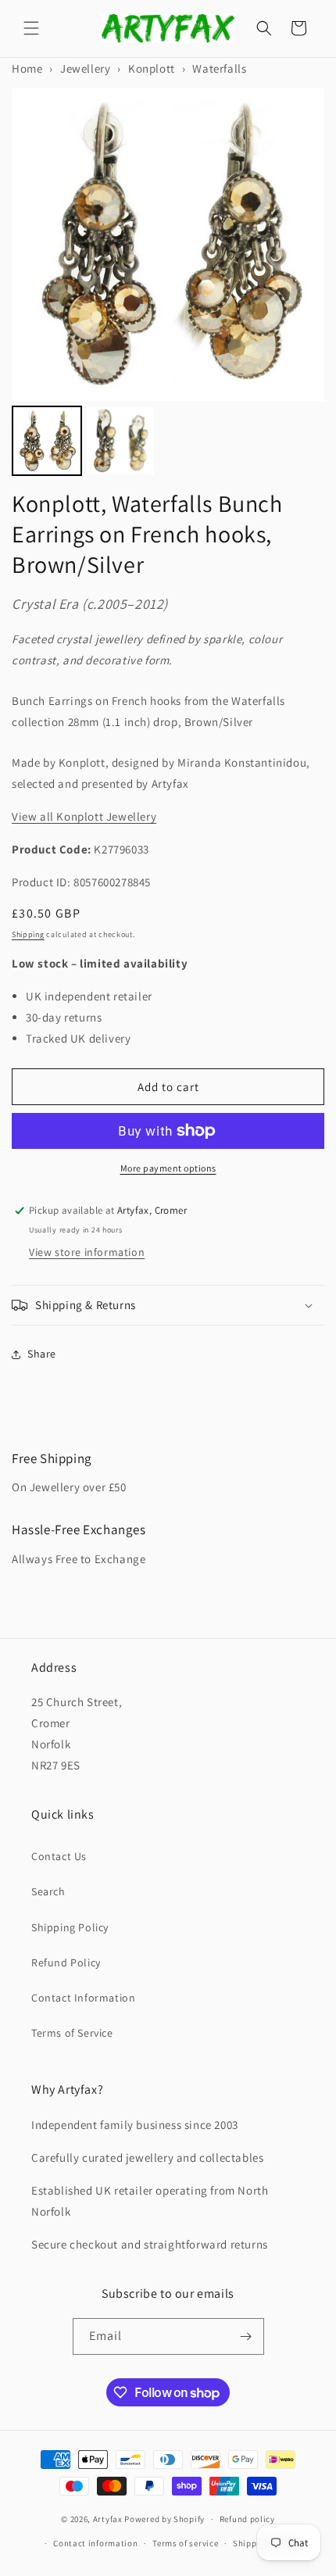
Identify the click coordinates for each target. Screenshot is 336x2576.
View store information (87, 1252)
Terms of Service (72, 2033)
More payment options (168, 1168)
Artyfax (108, 2519)
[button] (31, 28)
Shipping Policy (70, 1927)
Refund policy (247, 2519)
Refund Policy (66, 1962)
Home (27, 68)
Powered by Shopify (164, 2519)
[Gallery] (168, 284)
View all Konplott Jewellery (84, 816)
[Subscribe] (246, 2336)
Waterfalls (219, 68)
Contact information (95, 2543)
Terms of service (185, 2543)
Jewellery (85, 68)
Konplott (152, 68)
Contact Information (83, 1998)
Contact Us (59, 1856)
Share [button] (42, 1354)
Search (48, 1891)
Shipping (28, 934)
